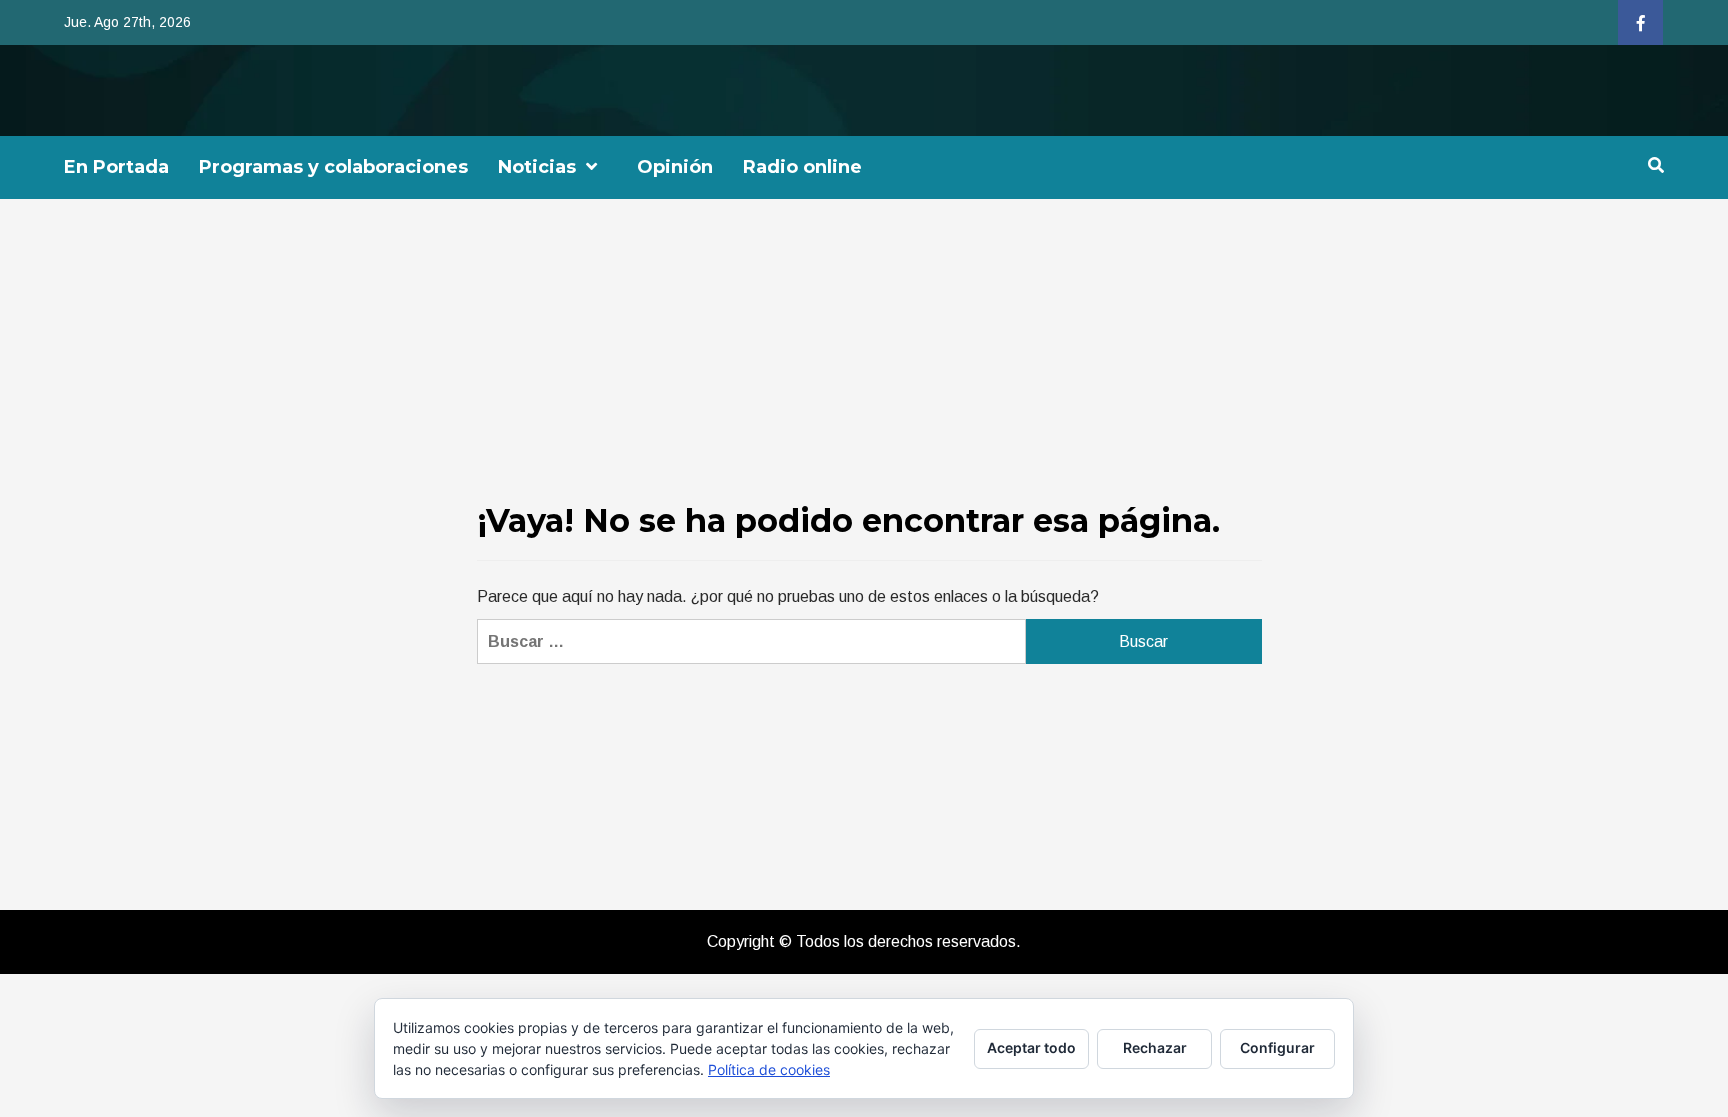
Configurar (1277, 1047)
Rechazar (1155, 1047)
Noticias (537, 167)
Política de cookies (769, 1069)
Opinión (675, 167)
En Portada (116, 167)
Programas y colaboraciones (333, 167)
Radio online (802, 167)
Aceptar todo (1031, 1047)
